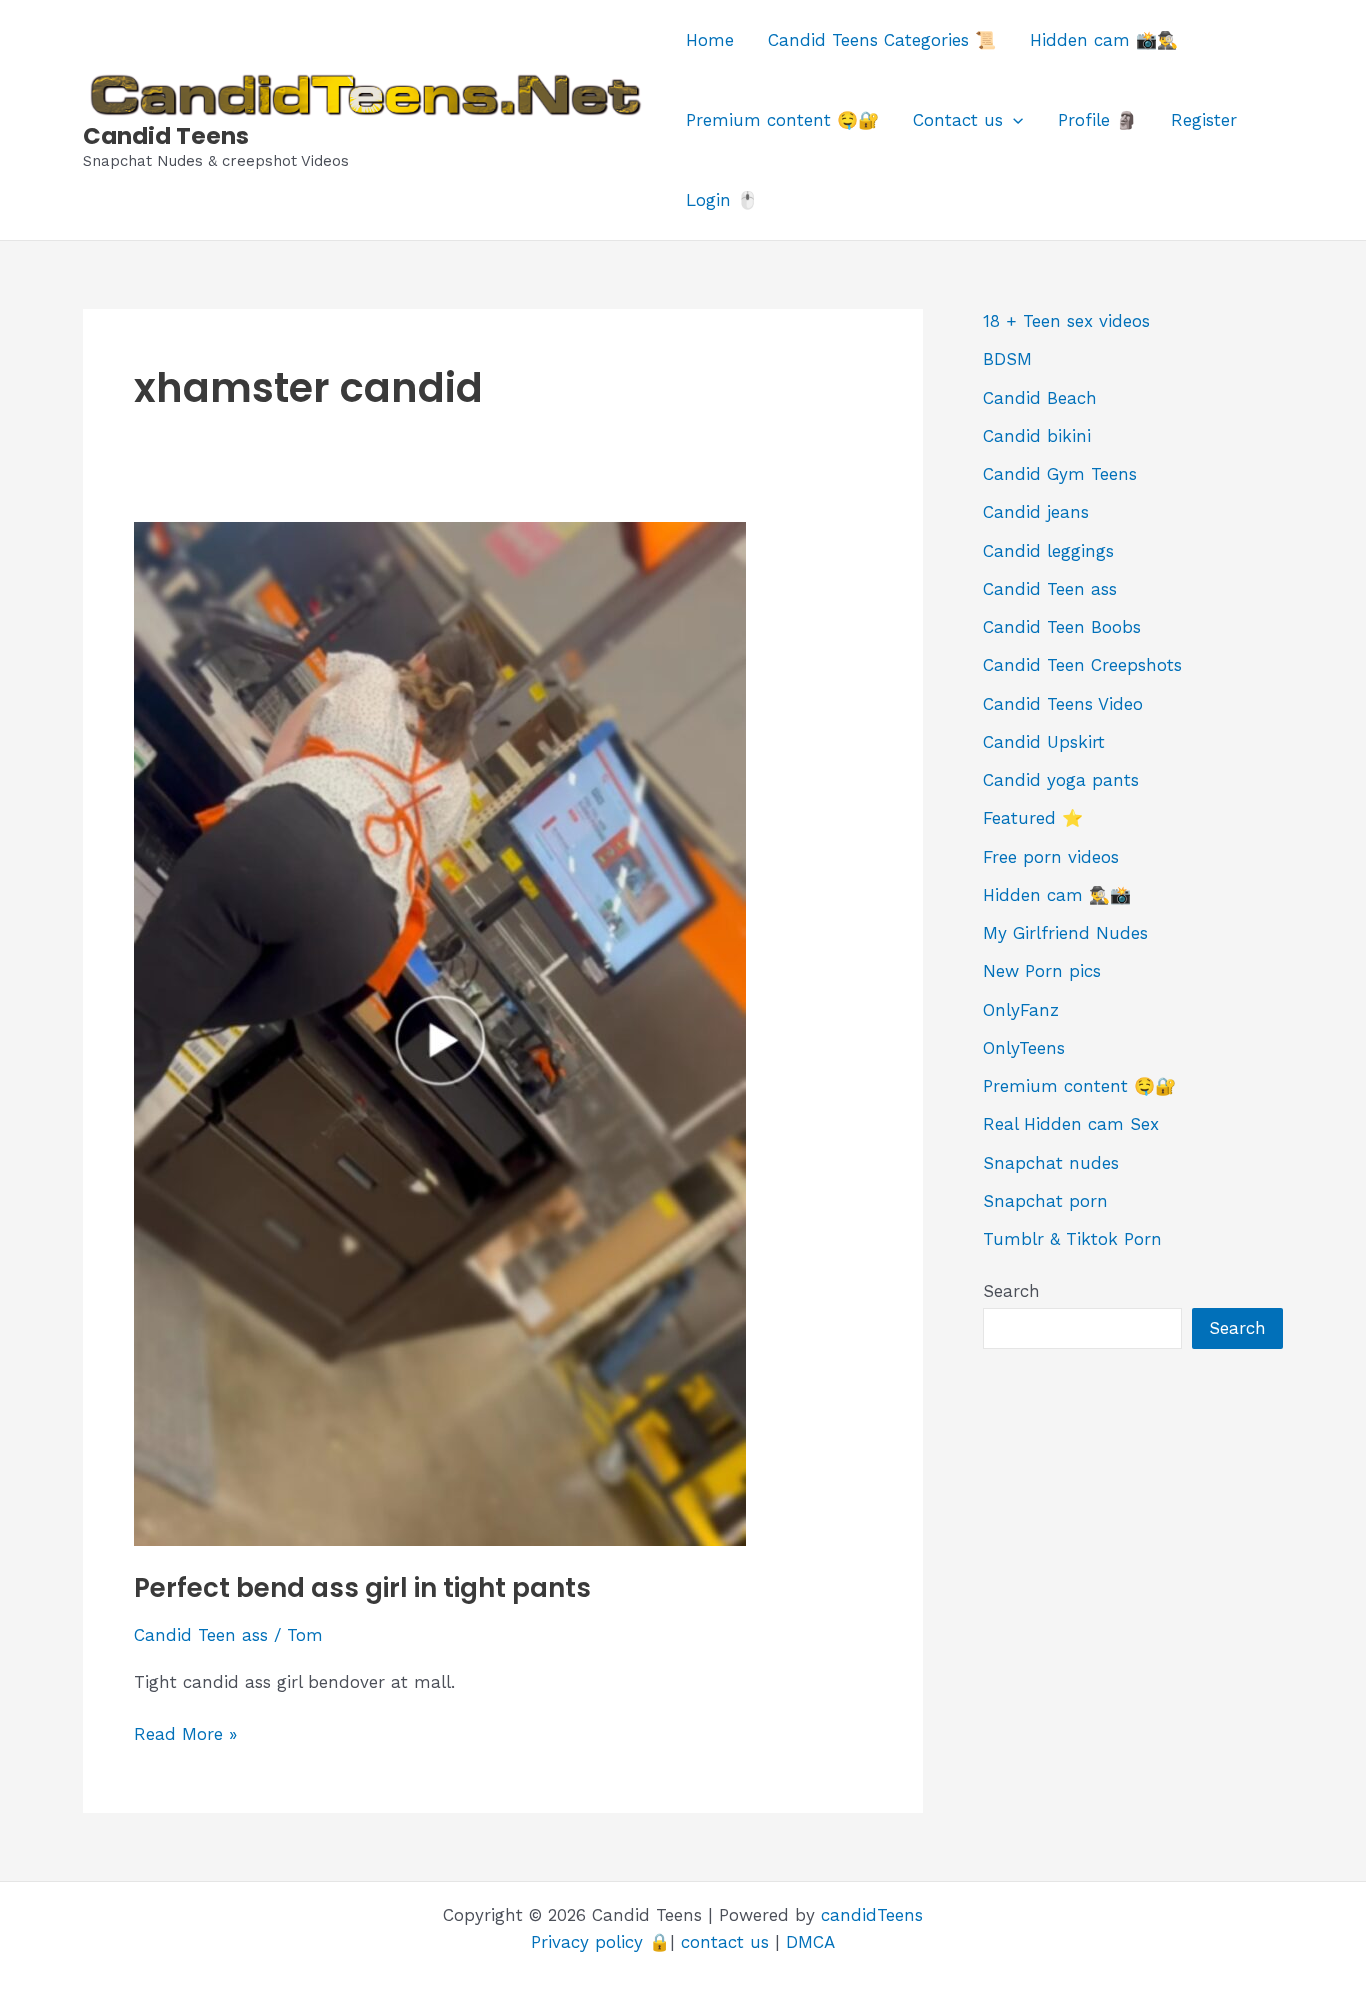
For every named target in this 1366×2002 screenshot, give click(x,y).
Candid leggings (1048, 551)
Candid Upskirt (1044, 742)
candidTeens (872, 1915)
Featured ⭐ (1033, 818)
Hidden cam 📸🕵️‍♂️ (1104, 40)
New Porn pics (1042, 971)
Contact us (958, 120)
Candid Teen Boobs (1062, 627)
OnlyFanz (1021, 1010)
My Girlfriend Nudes (1065, 933)
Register (1204, 120)
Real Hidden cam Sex (1071, 1124)
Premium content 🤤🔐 (782, 120)
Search (1011, 1291)
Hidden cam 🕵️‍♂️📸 (1057, 895)
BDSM (1007, 359)
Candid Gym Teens (1060, 474)
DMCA (810, 1942)
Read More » (185, 1735)
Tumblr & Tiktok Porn (1072, 1239)
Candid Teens (166, 136)
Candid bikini (1037, 436)
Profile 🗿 (1097, 120)
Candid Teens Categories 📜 (882, 40)
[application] (1013, 120)
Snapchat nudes (1051, 1163)
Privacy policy (587, 1942)
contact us (725, 1942)
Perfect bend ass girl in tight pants (362, 1588)
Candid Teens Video (1063, 704)
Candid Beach (1040, 398)
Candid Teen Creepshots (1082, 665)
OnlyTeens (1024, 1048)
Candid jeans (1036, 512)
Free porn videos (1051, 857)
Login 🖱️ (722, 200)
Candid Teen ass (201, 1635)
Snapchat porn (1045, 1201)
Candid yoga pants (1061, 780)
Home (710, 40)
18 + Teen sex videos (1066, 321)
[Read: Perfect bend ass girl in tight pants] (440, 1032)
